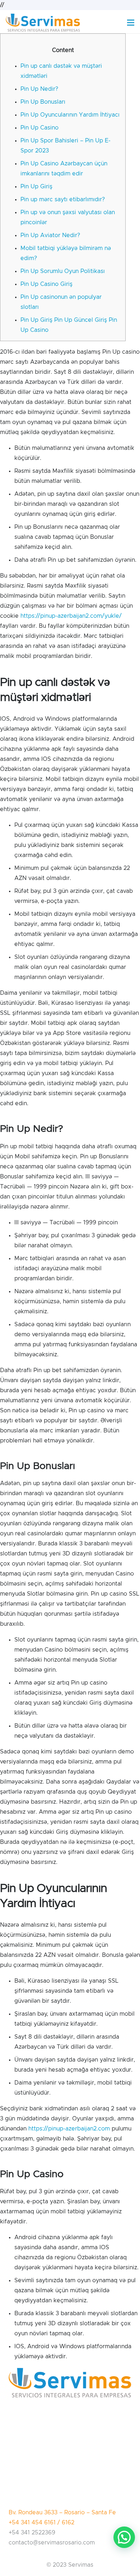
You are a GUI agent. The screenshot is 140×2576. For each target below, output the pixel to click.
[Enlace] (43, 23)
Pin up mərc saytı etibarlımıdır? (63, 199)
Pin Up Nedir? (39, 89)
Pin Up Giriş (36, 187)
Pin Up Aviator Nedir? (50, 235)
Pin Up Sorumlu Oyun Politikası (63, 271)
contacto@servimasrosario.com (52, 2543)
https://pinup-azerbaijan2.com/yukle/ (71, 616)
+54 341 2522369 (32, 2533)
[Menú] (131, 23)
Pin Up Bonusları (43, 102)
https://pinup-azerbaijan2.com (69, 2129)
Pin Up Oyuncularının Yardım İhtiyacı (70, 115)
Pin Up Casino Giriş (46, 284)
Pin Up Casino (39, 128)
